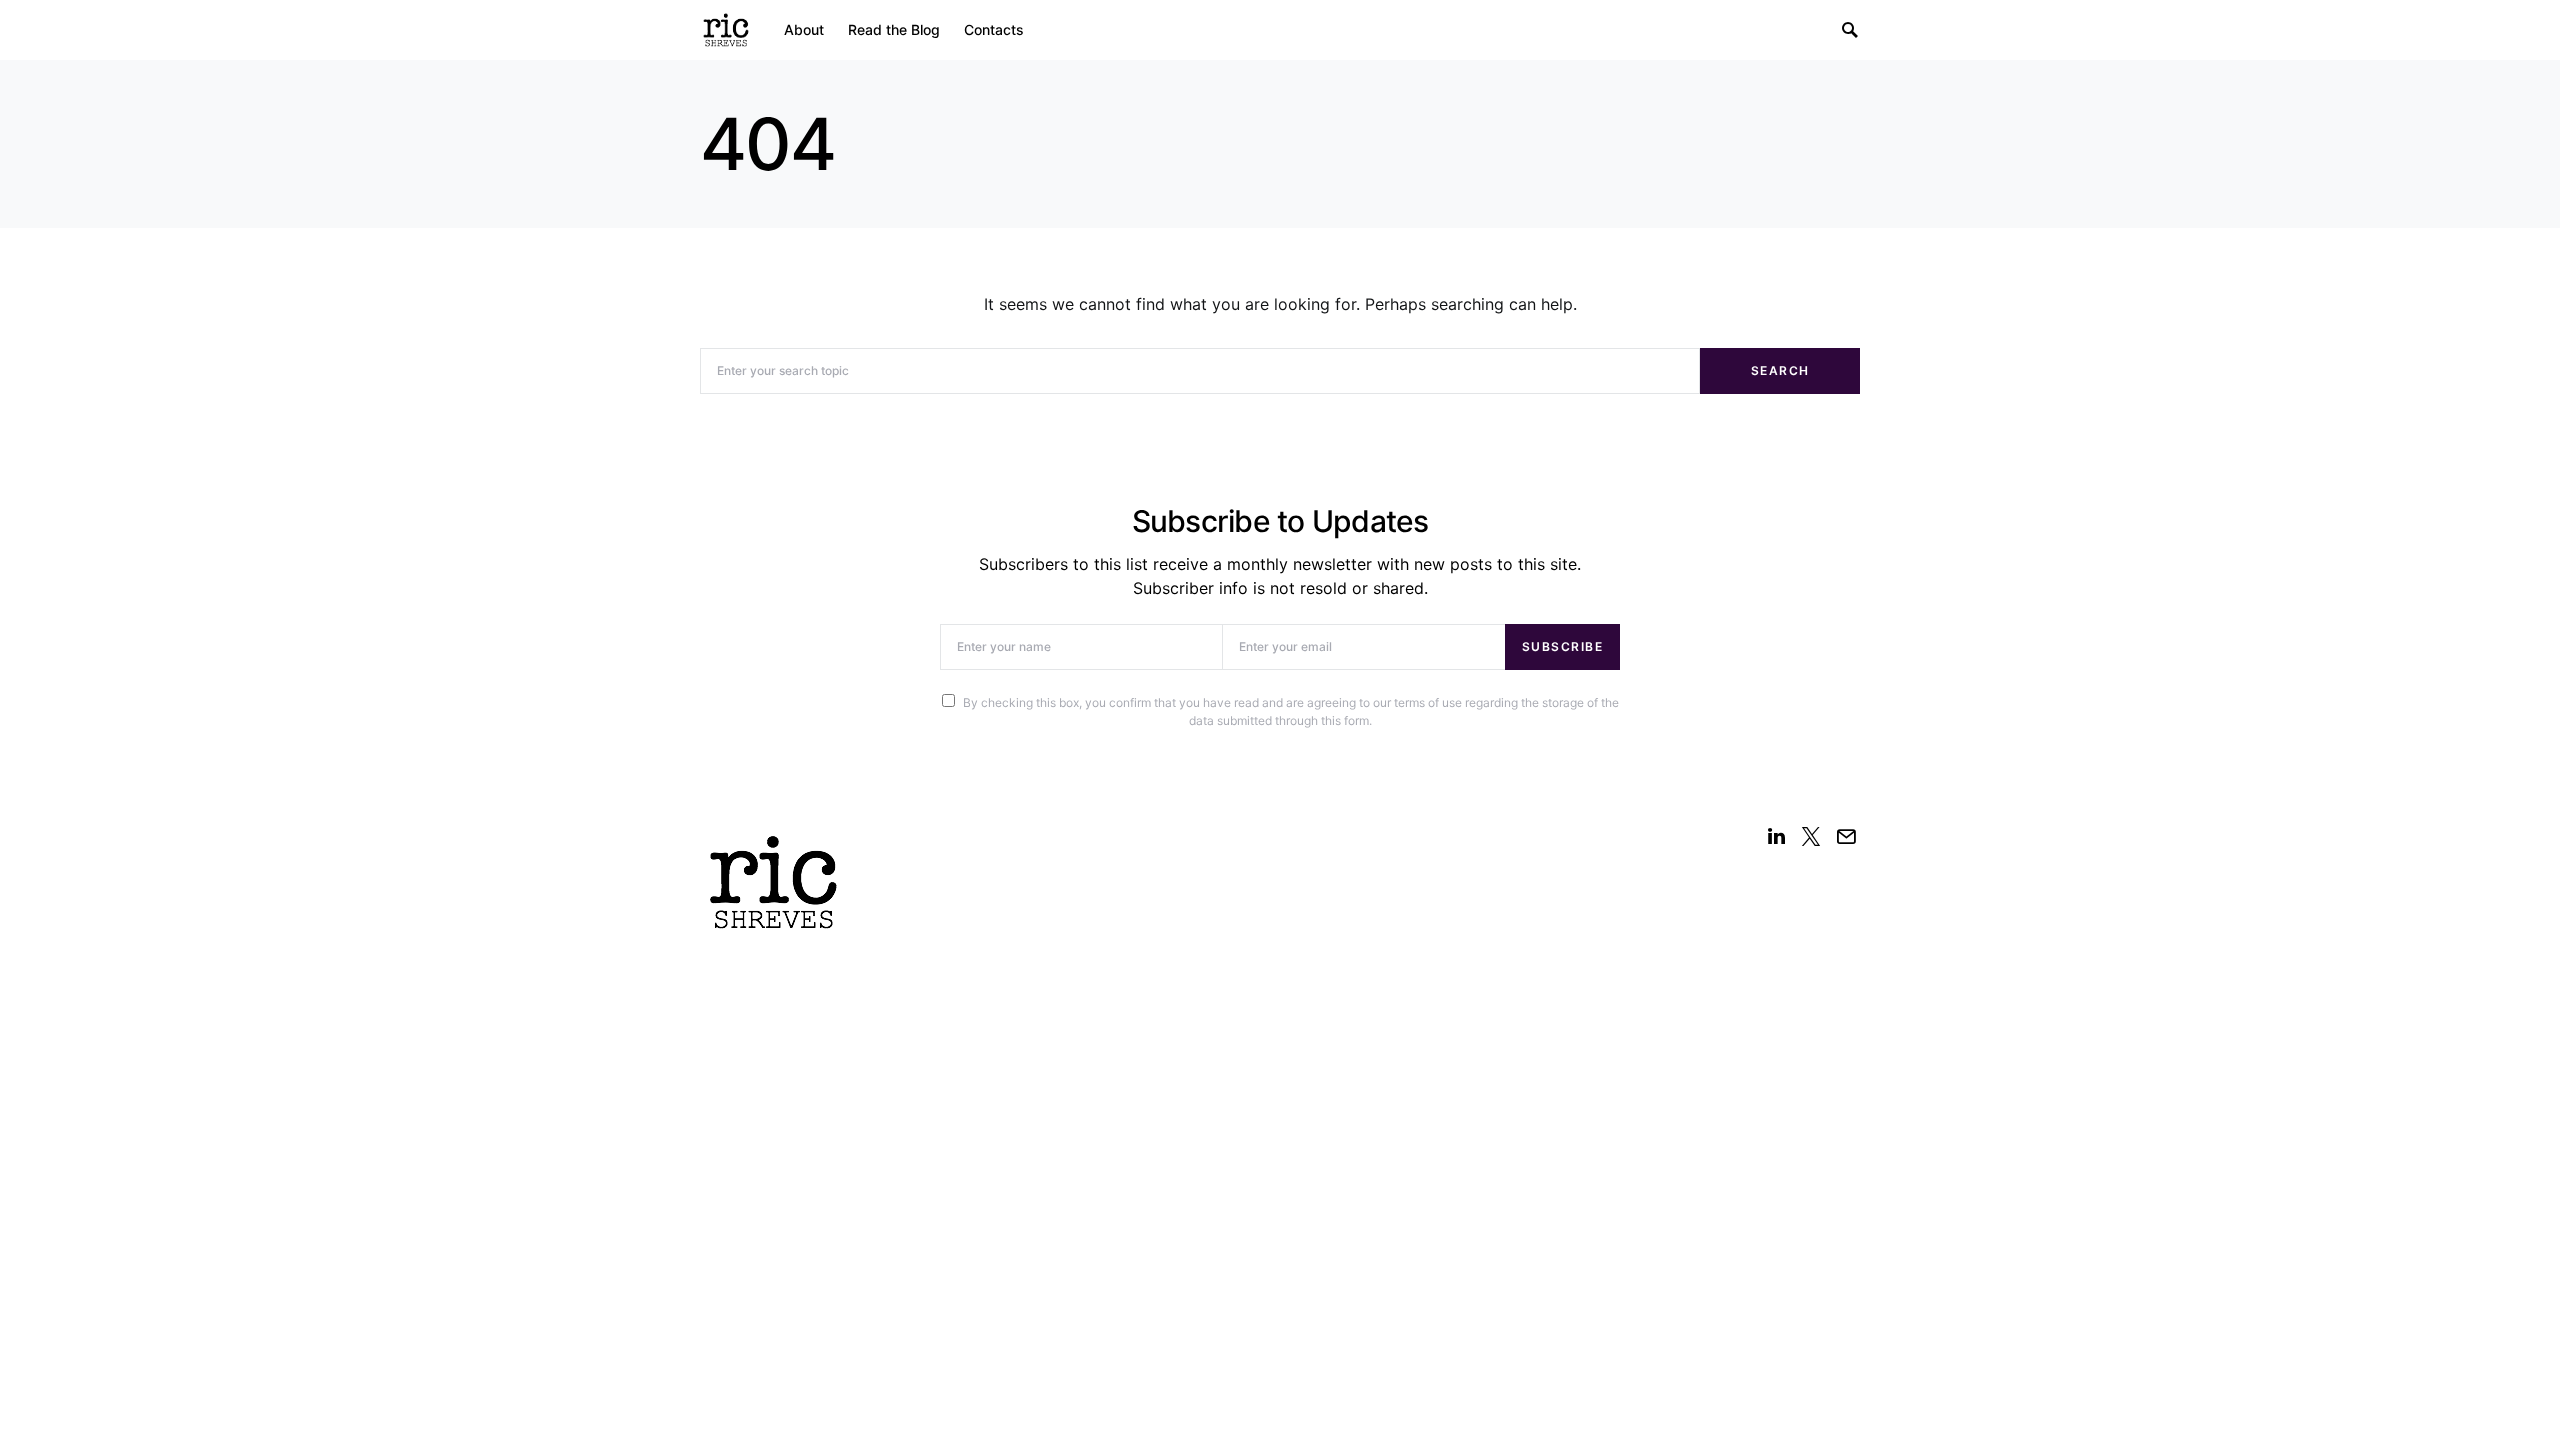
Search (1780, 370)
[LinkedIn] (1776, 836)
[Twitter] (1811, 836)
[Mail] (1846, 836)
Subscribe (1563, 646)
